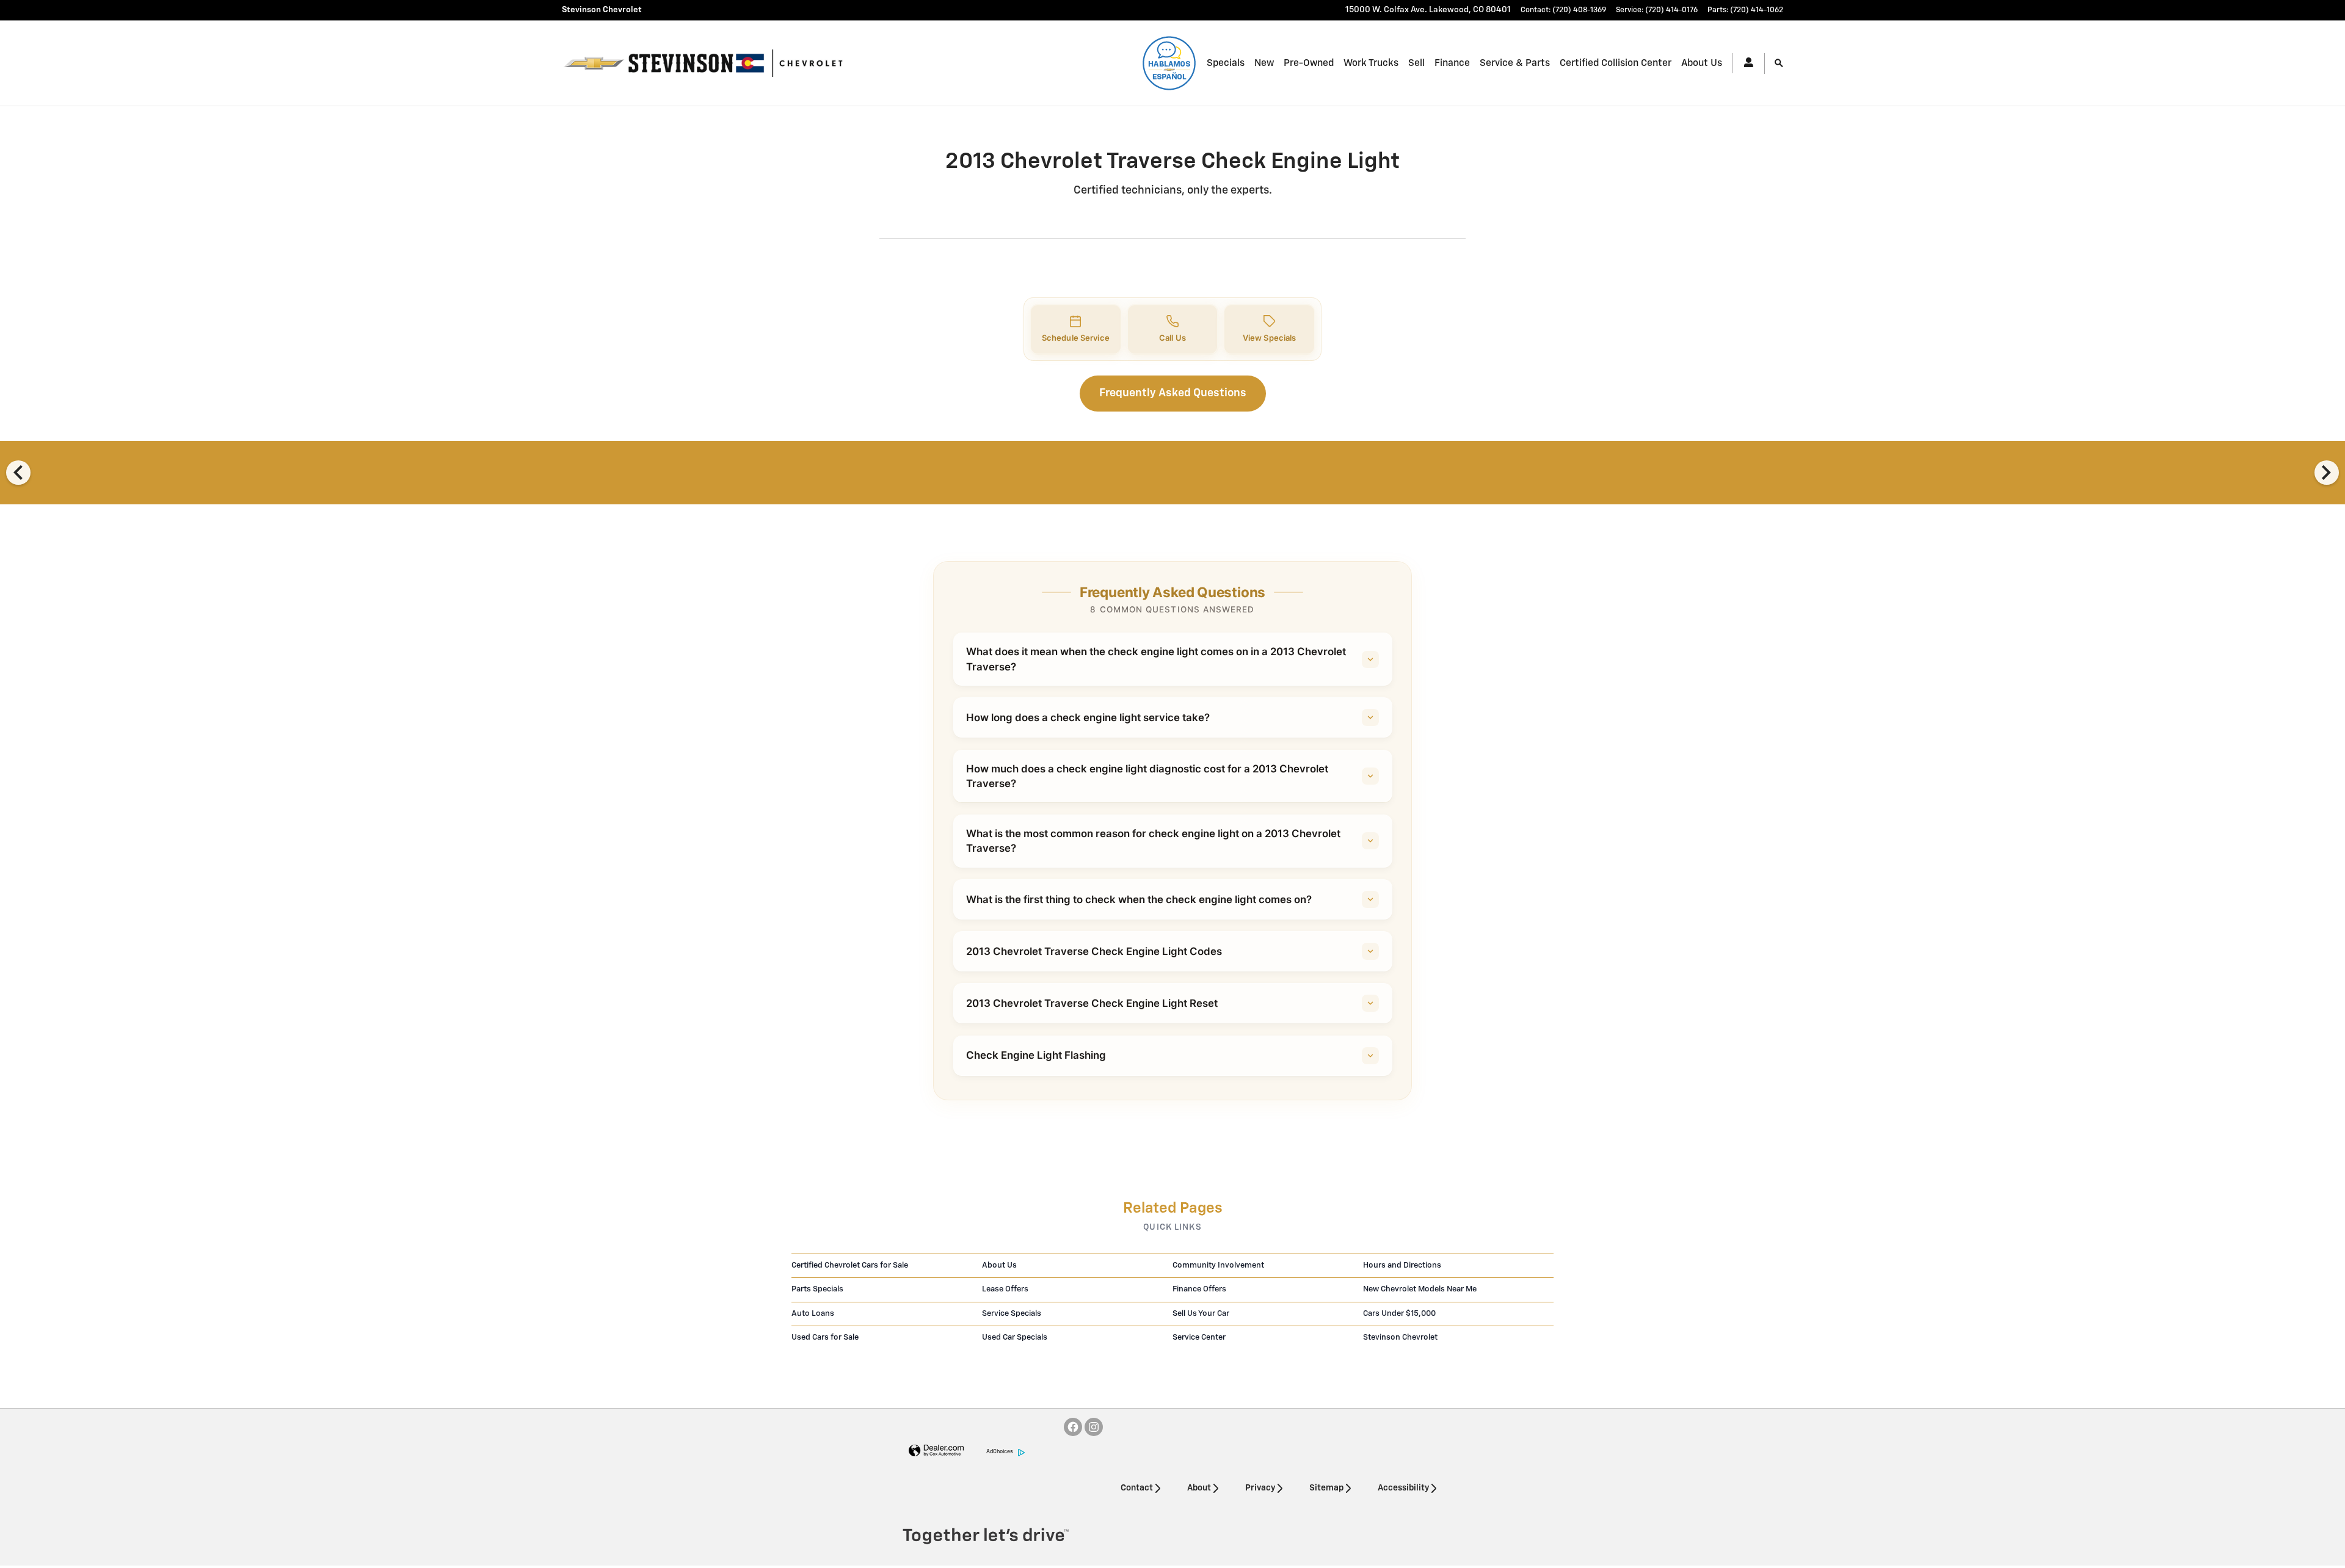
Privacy (1260, 1488)
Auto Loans (813, 1314)
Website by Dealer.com (936, 1451)
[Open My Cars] (1743, 63)
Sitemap (1326, 1488)
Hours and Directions (1402, 1265)
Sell (1416, 63)
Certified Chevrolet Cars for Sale (850, 1265)
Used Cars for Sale (825, 1338)
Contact (1137, 1488)
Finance (1452, 63)
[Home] (594, 64)
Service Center (1199, 1338)
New (1264, 63)
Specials (1226, 63)
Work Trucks (1371, 63)
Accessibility (1403, 1488)
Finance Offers (1199, 1289)
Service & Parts (1515, 63)
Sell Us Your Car (1201, 1314)
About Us (1702, 63)
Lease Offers (1005, 1289)
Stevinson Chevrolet (1400, 1338)
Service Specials (1012, 1314)
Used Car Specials (1015, 1338)
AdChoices (1000, 1452)
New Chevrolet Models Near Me (1420, 1289)
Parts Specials (817, 1289)
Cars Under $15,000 (1399, 1314)
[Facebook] (1073, 1427)
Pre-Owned (1309, 63)
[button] (1076, 329)
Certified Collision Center (1616, 63)
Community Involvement (1218, 1265)
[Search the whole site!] (1779, 64)
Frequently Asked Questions (1173, 393)
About (1199, 1488)
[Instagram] (1094, 1427)
